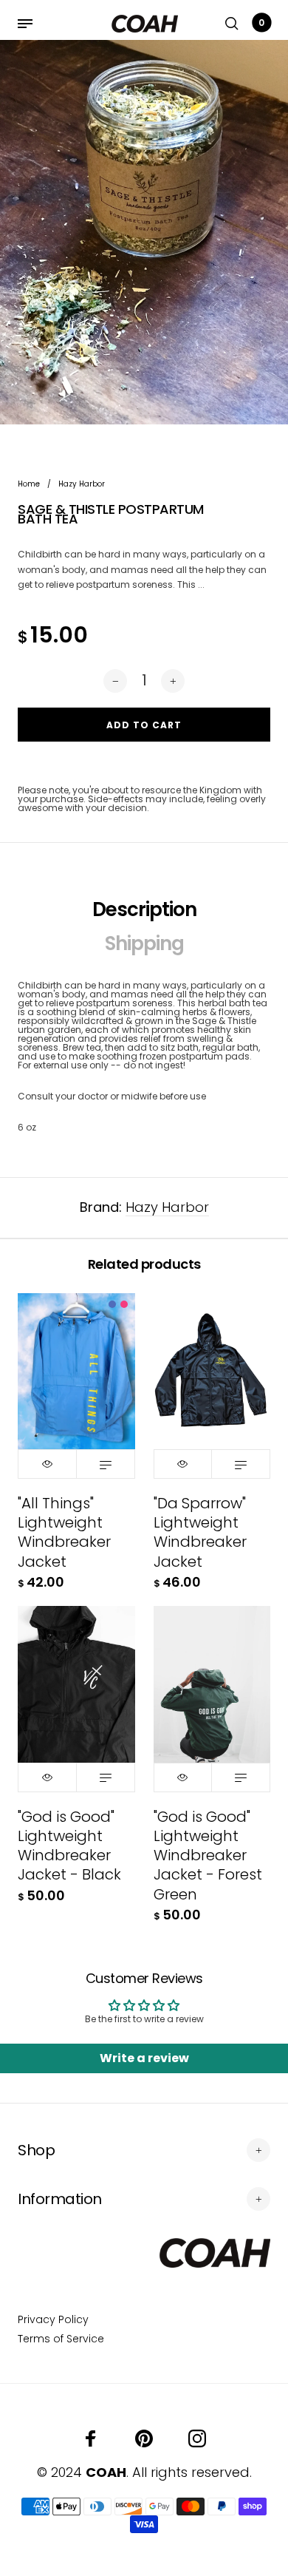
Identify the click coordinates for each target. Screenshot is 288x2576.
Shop (36, 2150)
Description (144, 909)
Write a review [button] (144, 2058)
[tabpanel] (144, 232)
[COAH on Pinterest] (144, 2438)
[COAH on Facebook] (91, 2438)
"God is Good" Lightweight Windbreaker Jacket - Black (69, 1846)
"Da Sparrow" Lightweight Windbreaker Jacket (200, 1532)
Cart (261, 23)
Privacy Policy (53, 2319)
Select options (106, 1464)
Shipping (144, 943)
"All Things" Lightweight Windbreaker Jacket (64, 1532)
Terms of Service (61, 2339)
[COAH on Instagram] (197, 2438)
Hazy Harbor (167, 1207)
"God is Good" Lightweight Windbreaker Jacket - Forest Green (208, 1855)
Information (60, 2199)
